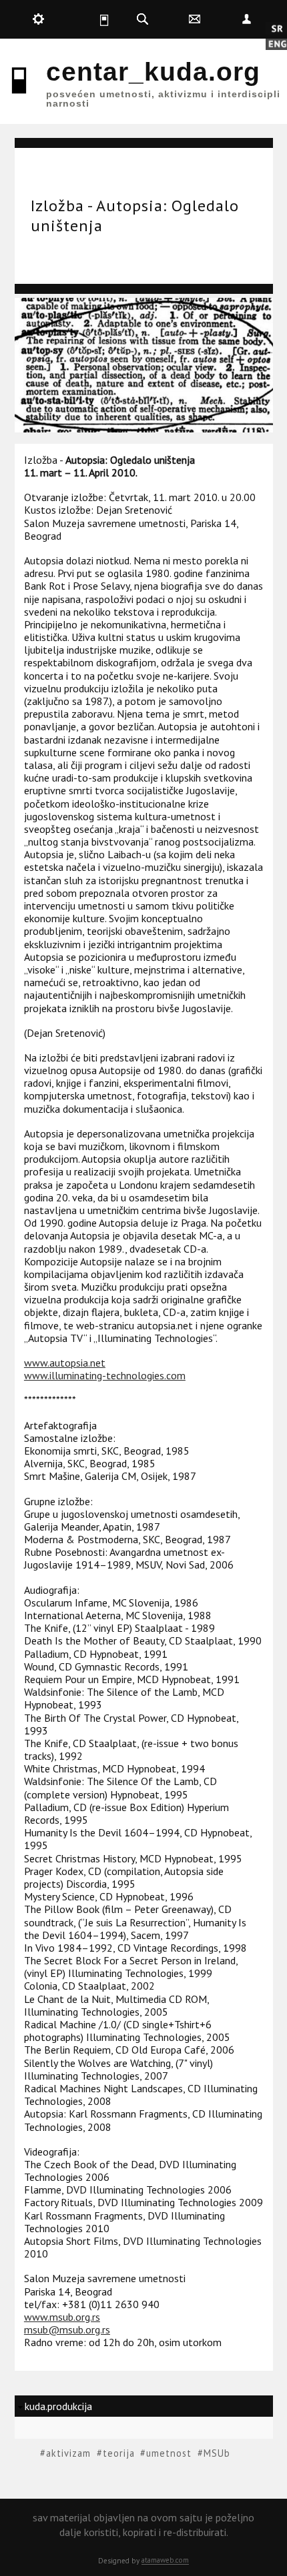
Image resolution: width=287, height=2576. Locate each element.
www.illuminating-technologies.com (105, 1375)
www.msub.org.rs (62, 2317)
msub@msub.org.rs (67, 2329)
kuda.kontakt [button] (194, 19)
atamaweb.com (165, 2560)
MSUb (217, 2453)
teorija (119, 2453)
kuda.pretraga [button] (143, 19)
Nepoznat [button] (246, 19)
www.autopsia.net (65, 1363)
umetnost (169, 2453)
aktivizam (68, 2453)
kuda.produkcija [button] (39, 19)
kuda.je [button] (91, 19)
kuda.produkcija (58, 2406)
